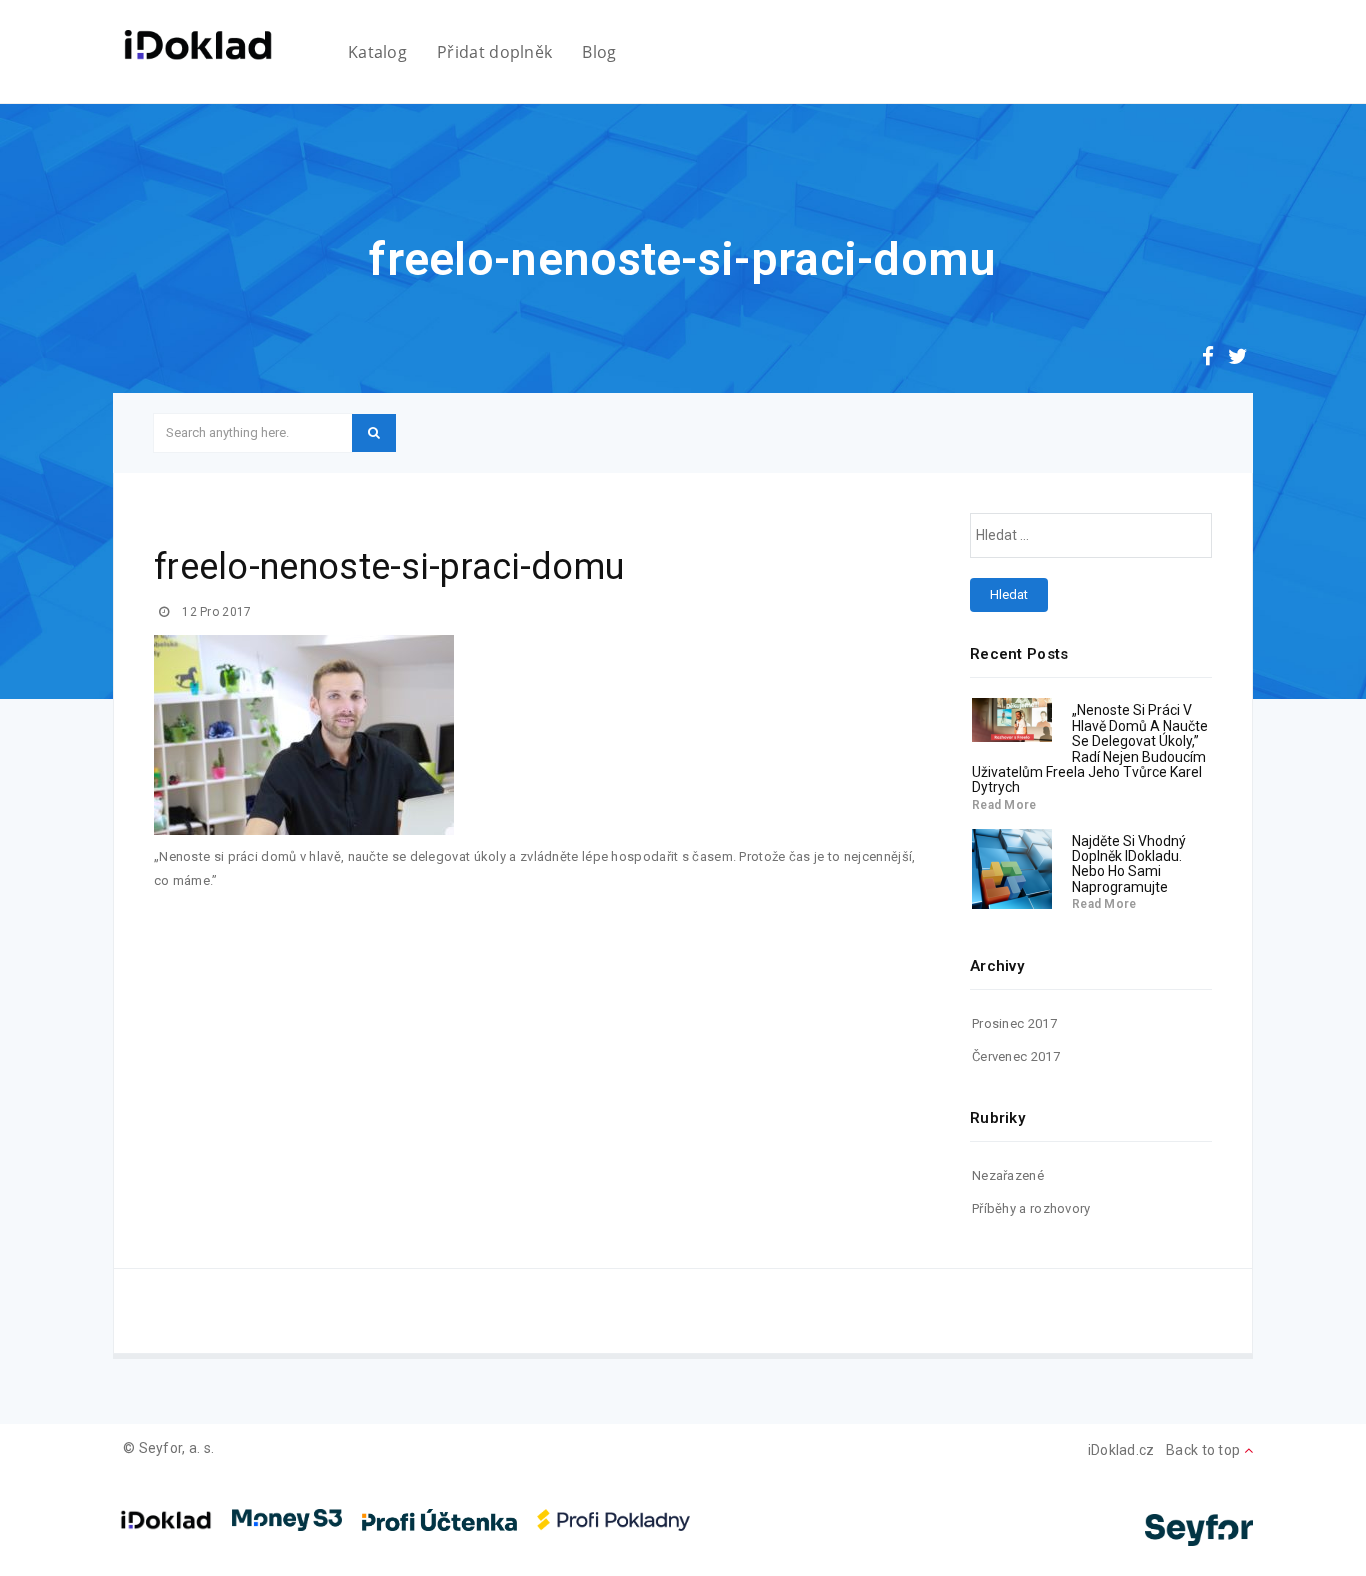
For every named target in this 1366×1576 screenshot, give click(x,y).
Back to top (1205, 1450)
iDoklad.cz (1121, 1450)
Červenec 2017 (1016, 1056)
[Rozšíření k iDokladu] (198, 45)
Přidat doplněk (494, 52)
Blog (599, 52)
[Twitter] (1238, 359)
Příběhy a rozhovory (1031, 1208)
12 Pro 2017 (215, 612)
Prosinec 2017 (1014, 1023)
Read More (1004, 805)
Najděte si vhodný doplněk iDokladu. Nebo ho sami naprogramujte (1129, 864)
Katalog (377, 52)
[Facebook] (1208, 359)
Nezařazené (1008, 1175)
